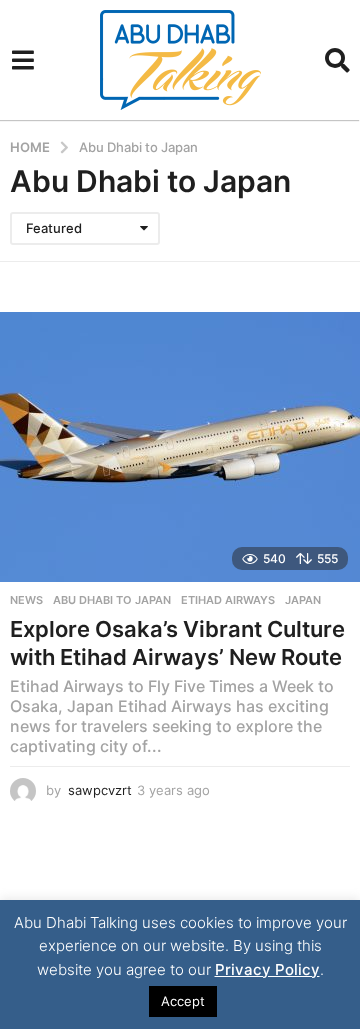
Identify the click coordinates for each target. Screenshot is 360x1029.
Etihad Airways (228, 600)
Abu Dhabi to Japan (112, 600)
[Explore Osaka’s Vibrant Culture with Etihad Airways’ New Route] (180, 447)
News (26, 600)
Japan (303, 600)
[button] (22, 60)
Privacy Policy (267, 969)
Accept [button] (183, 1001)
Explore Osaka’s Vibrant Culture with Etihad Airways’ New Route (177, 643)
